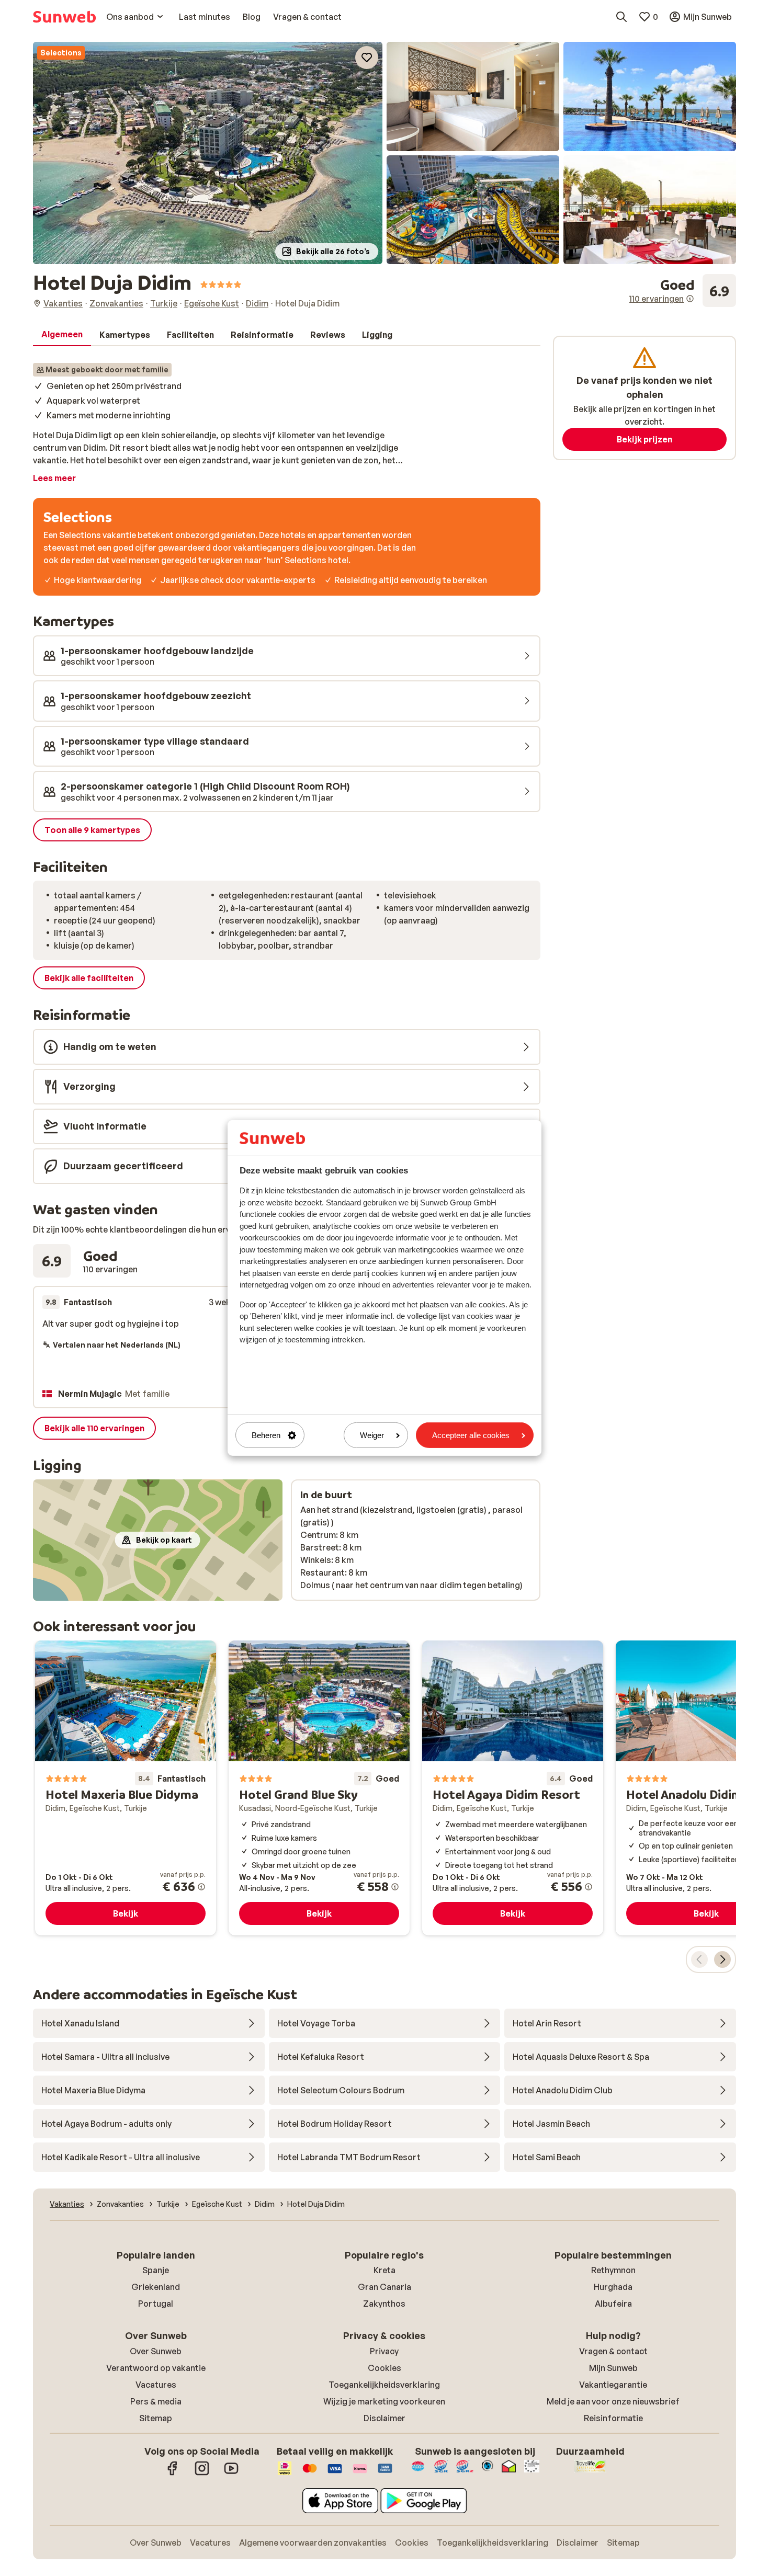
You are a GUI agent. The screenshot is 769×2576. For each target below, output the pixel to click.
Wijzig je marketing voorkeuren (384, 2401)
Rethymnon (613, 2270)
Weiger (372, 1435)
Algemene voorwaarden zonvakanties (313, 2543)
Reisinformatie (613, 2418)
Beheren (266, 1435)
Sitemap (156, 2418)
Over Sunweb (156, 2351)
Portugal (156, 2304)
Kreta (384, 2270)
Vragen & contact (613, 2351)
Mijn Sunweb (613, 2368)
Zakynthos (384, 2304)
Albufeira (613, 2304)
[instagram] (202, 2474)
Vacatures (156, 2385)
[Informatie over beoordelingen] (690, 299)
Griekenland (156, 2287)
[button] (208, 153)
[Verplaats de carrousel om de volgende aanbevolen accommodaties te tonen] (722, 1959)
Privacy (384, 2351)
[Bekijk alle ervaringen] (683, 291)
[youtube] (231, 2474)
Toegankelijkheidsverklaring (384, 2385)
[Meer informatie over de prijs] (201, 1887)
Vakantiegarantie (613, 2385)
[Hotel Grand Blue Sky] (319, 1788)
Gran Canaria (384, 2287)
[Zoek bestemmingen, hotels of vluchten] (621, 17)
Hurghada (613, 2287)
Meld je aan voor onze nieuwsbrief (613, 2401)
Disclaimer (384, 2418)
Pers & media (156, 2401)
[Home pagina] (64, 17)
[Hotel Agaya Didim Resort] (513, 1788)
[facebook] (173, 2474)
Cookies (384, 2368)
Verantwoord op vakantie (156, 2368)
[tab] (62, 335)
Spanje (156, 2270)
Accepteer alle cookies (471, 1435)
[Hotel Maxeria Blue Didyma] (126, 1788)
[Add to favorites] (367, 58)
